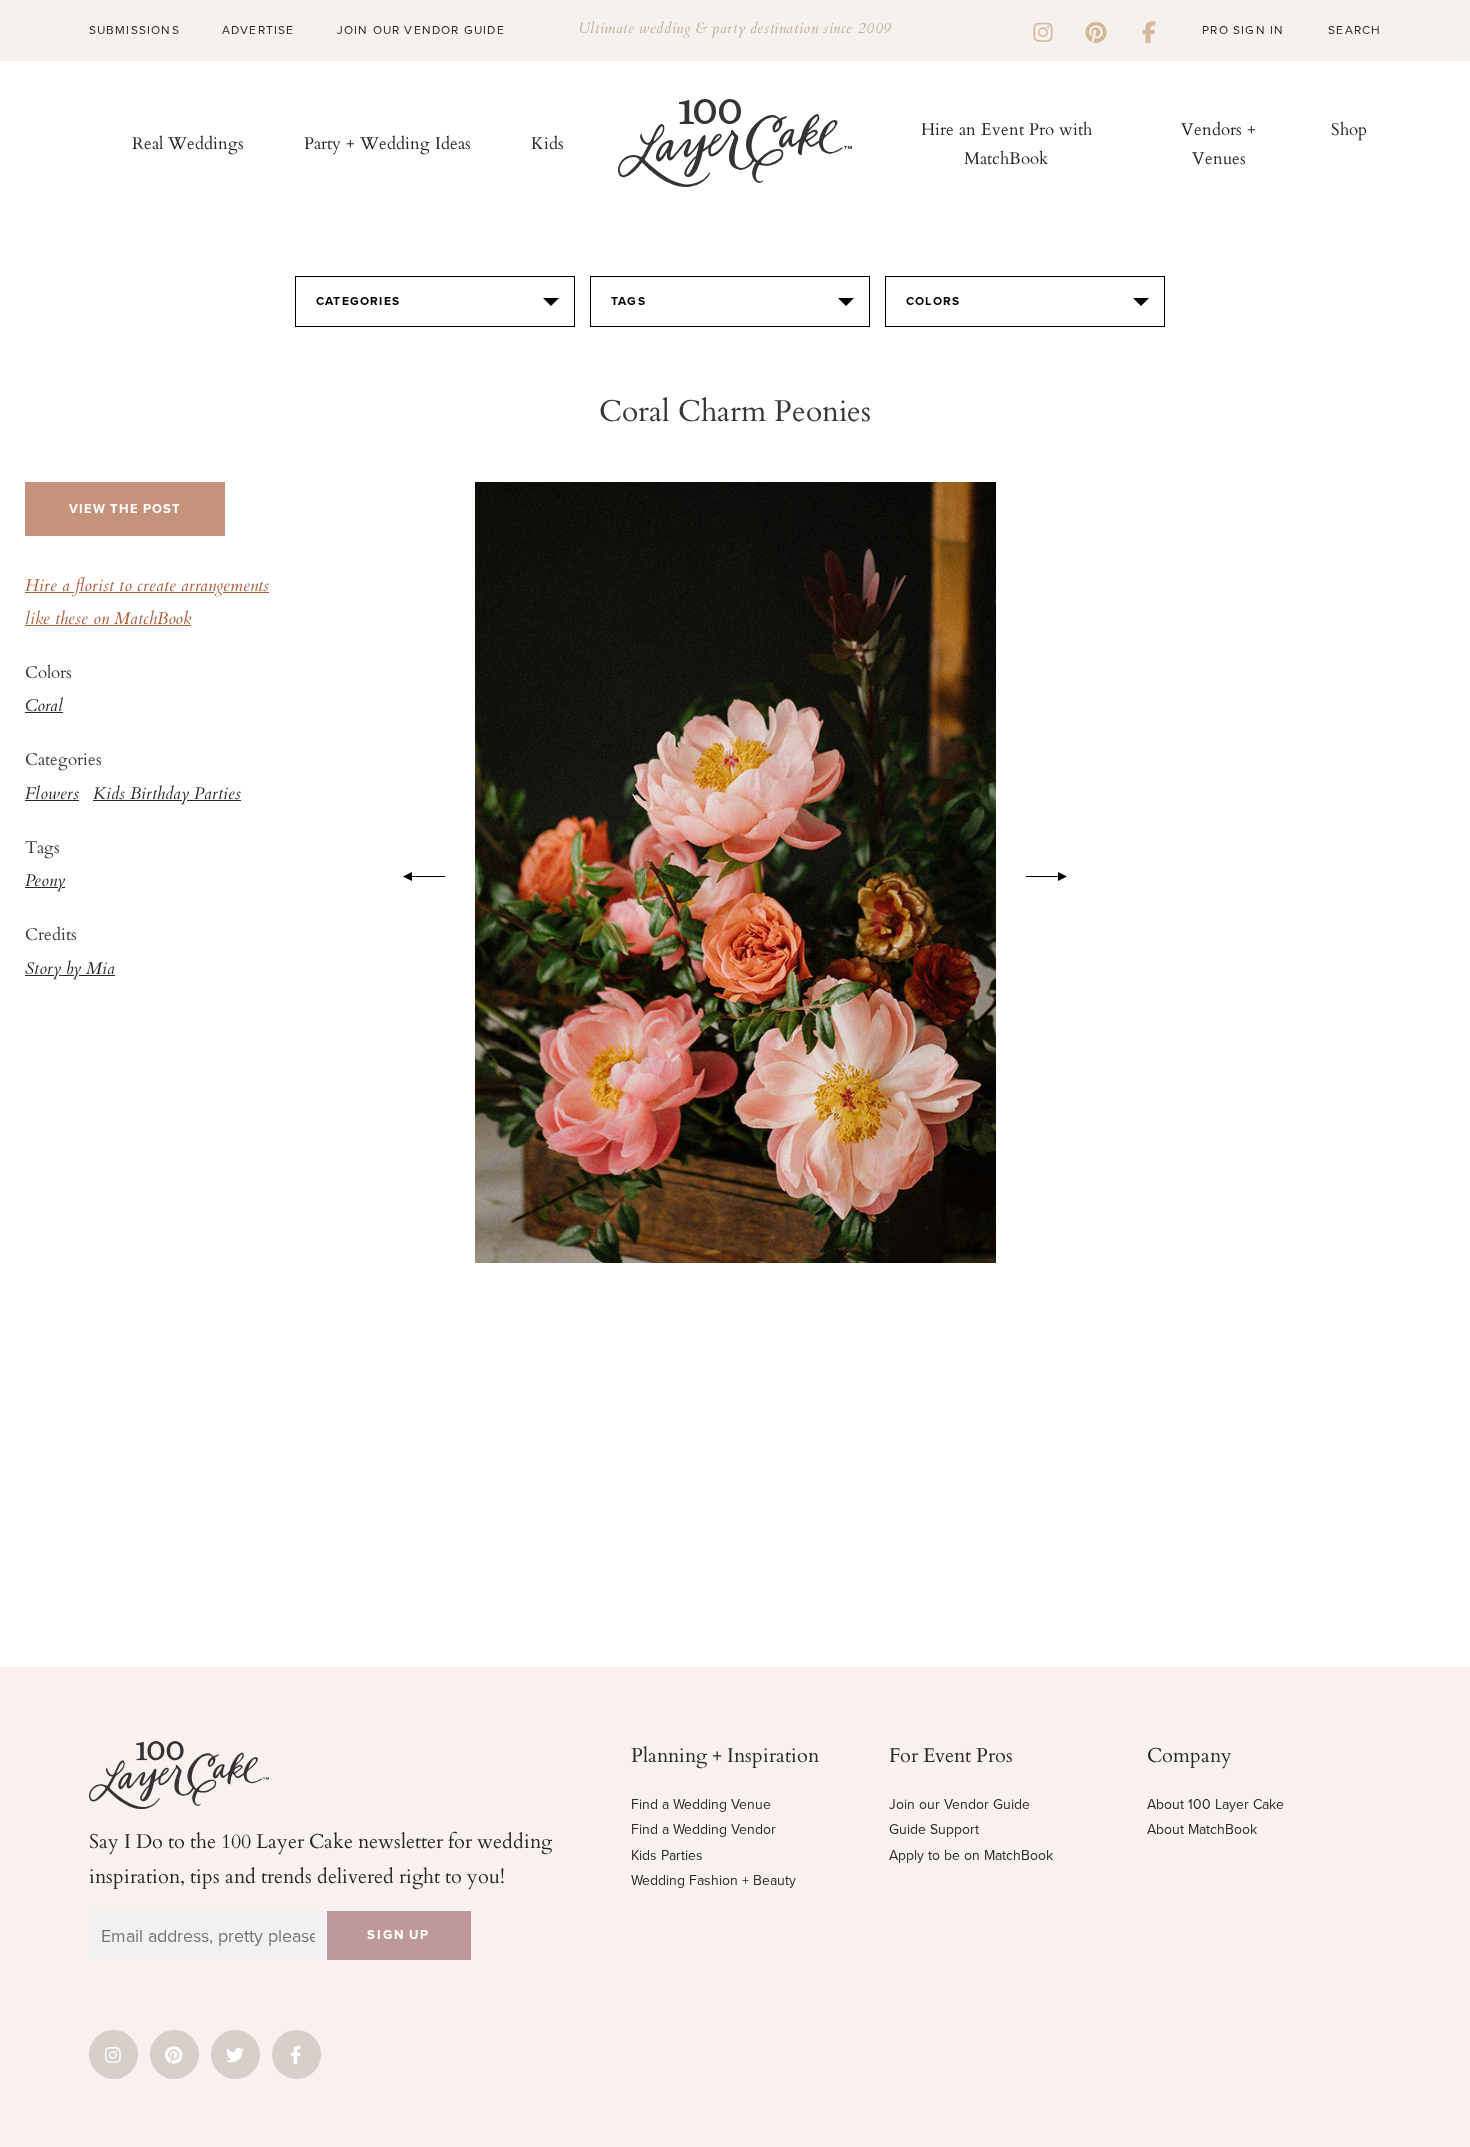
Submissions (134, 30)
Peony (45, 882)
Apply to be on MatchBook (971, 1855)
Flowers (52, 795)
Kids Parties (667, 1855)
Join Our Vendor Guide (421, 30)
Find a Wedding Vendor (703, 1829)
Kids (547, 142)
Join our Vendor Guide (959, 1804)
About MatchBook (1202, 1829)
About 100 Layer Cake (1215, 1804)
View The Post (125, 509)
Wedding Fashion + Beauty (713, 1880)
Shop (1349, 128)
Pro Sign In (1243, 30)
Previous (414, 873)
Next (1057, 873)
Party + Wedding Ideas (387, 142)
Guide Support (934, 1829)
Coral (44, 707)
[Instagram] (1043, 30)
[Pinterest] (1096, 30)
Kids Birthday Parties (167, 795)
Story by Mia (70, 970)
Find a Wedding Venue (701, 1804)
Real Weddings (188, 142)
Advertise (258, 30)
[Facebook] (1149, 30)
